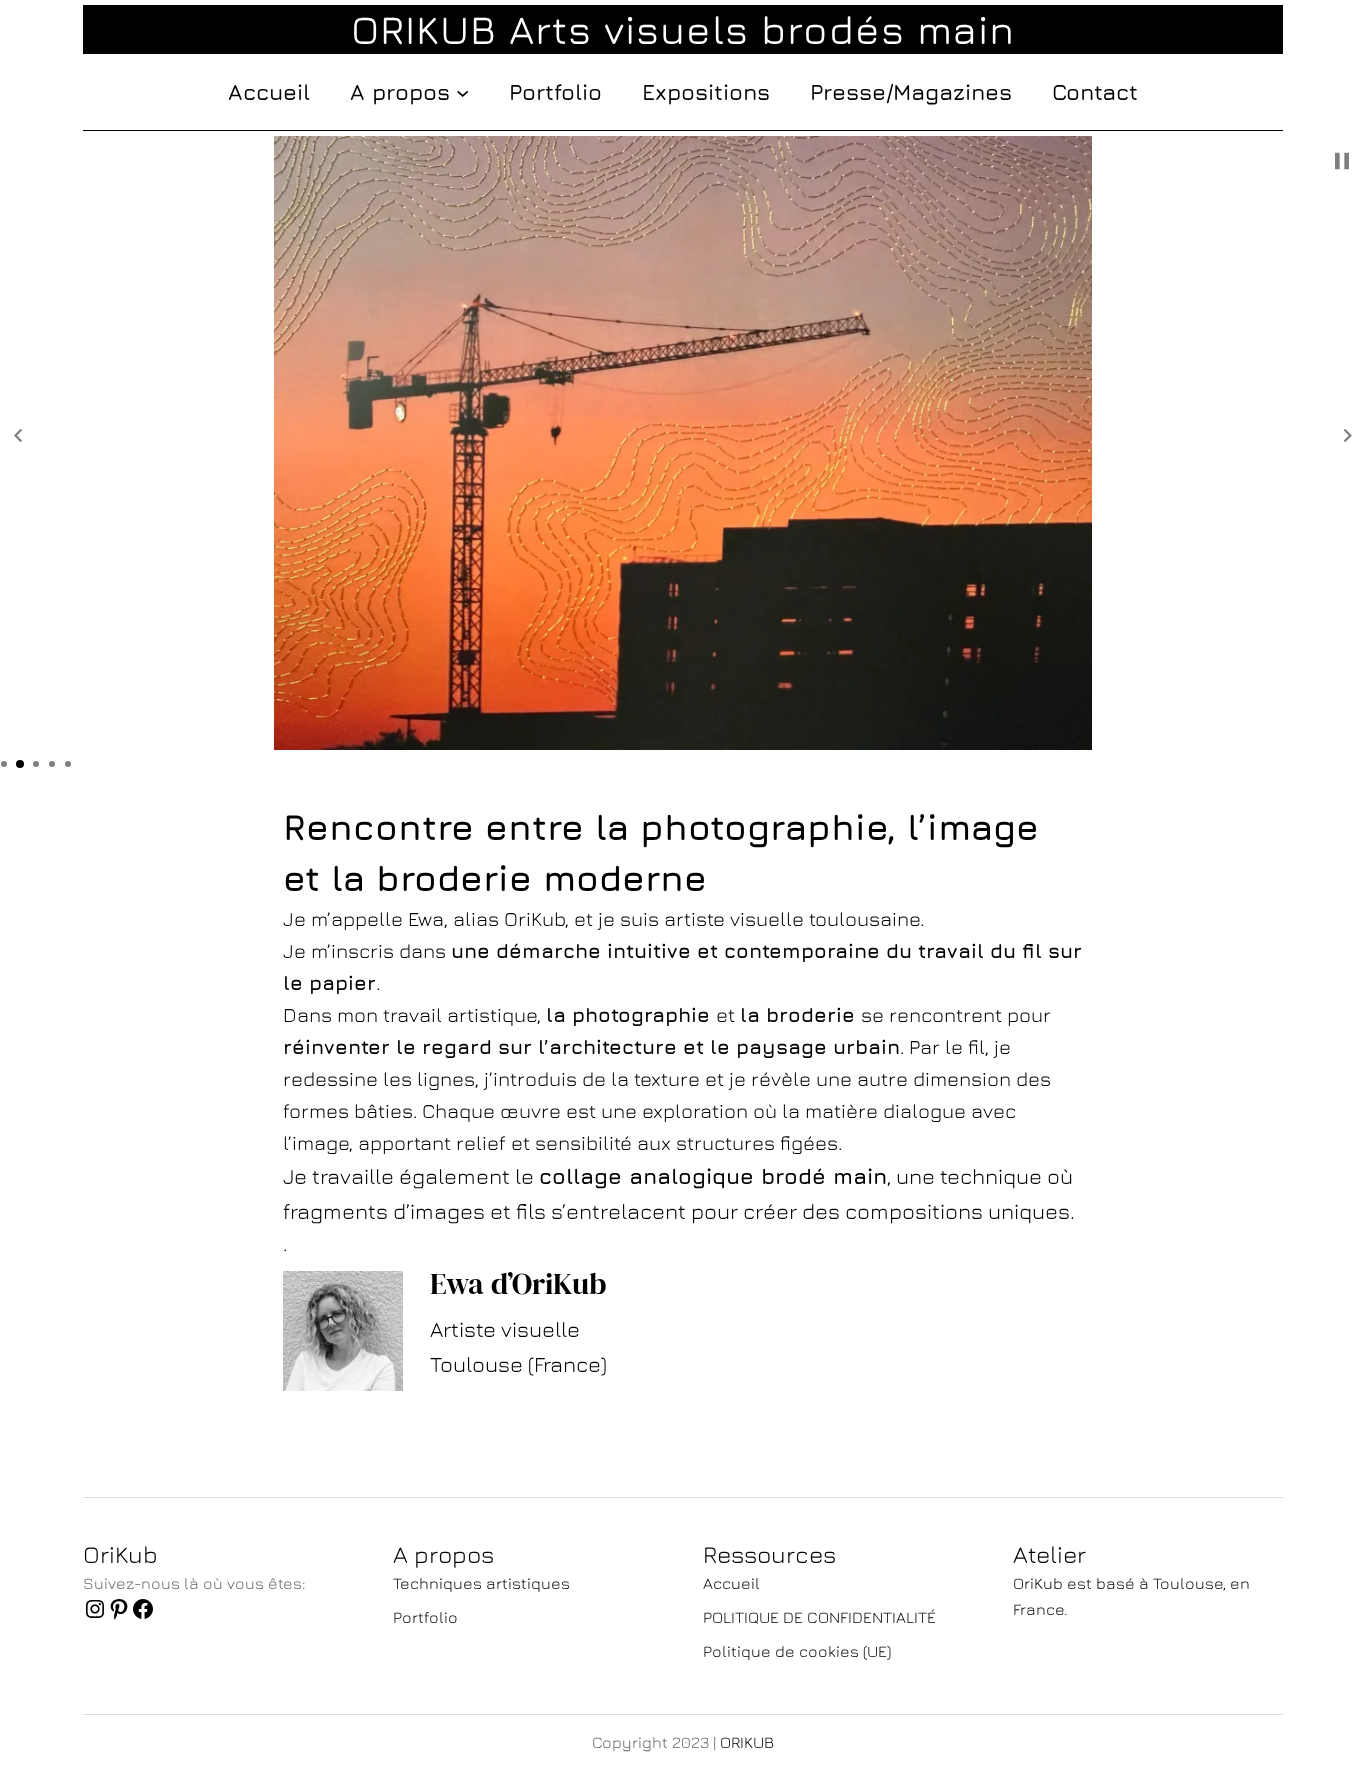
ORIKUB (747, 1742)
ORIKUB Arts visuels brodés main (683, 29)
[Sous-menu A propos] (462, 91)
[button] (18, 436)
